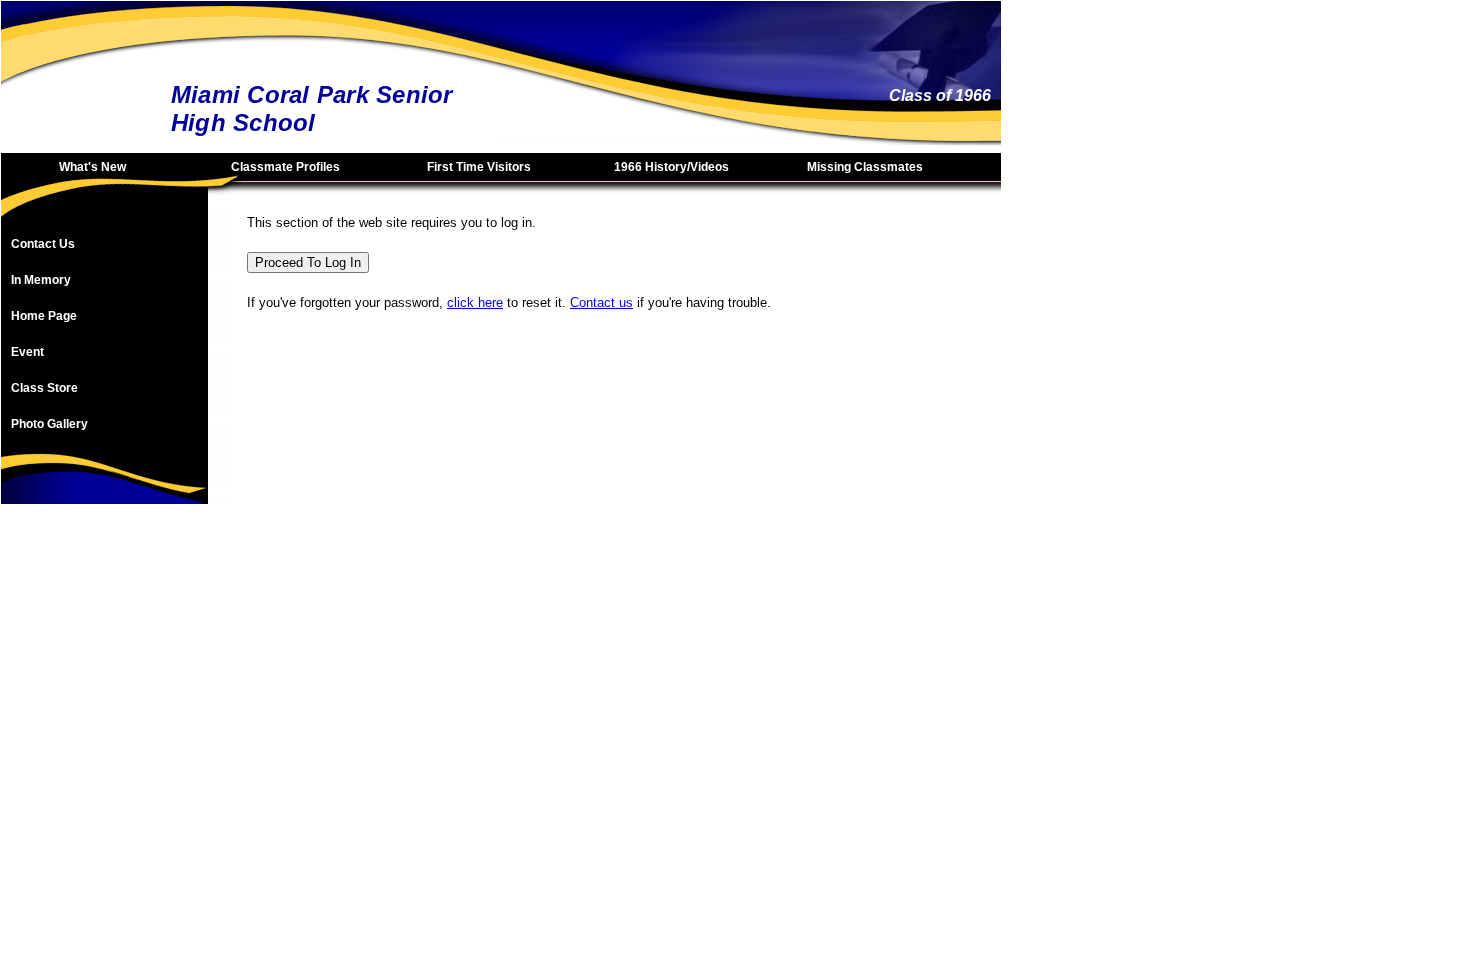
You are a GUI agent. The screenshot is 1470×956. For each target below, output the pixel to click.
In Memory (41, 280)
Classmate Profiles (285, 167)
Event (27, 352)
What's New (92, 167)
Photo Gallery (49, 424)
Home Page (44, 316)
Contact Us (43, 244)
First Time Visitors (479, 167)
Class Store (44, 388)
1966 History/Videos (671, 167)
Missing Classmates (865, 167)
